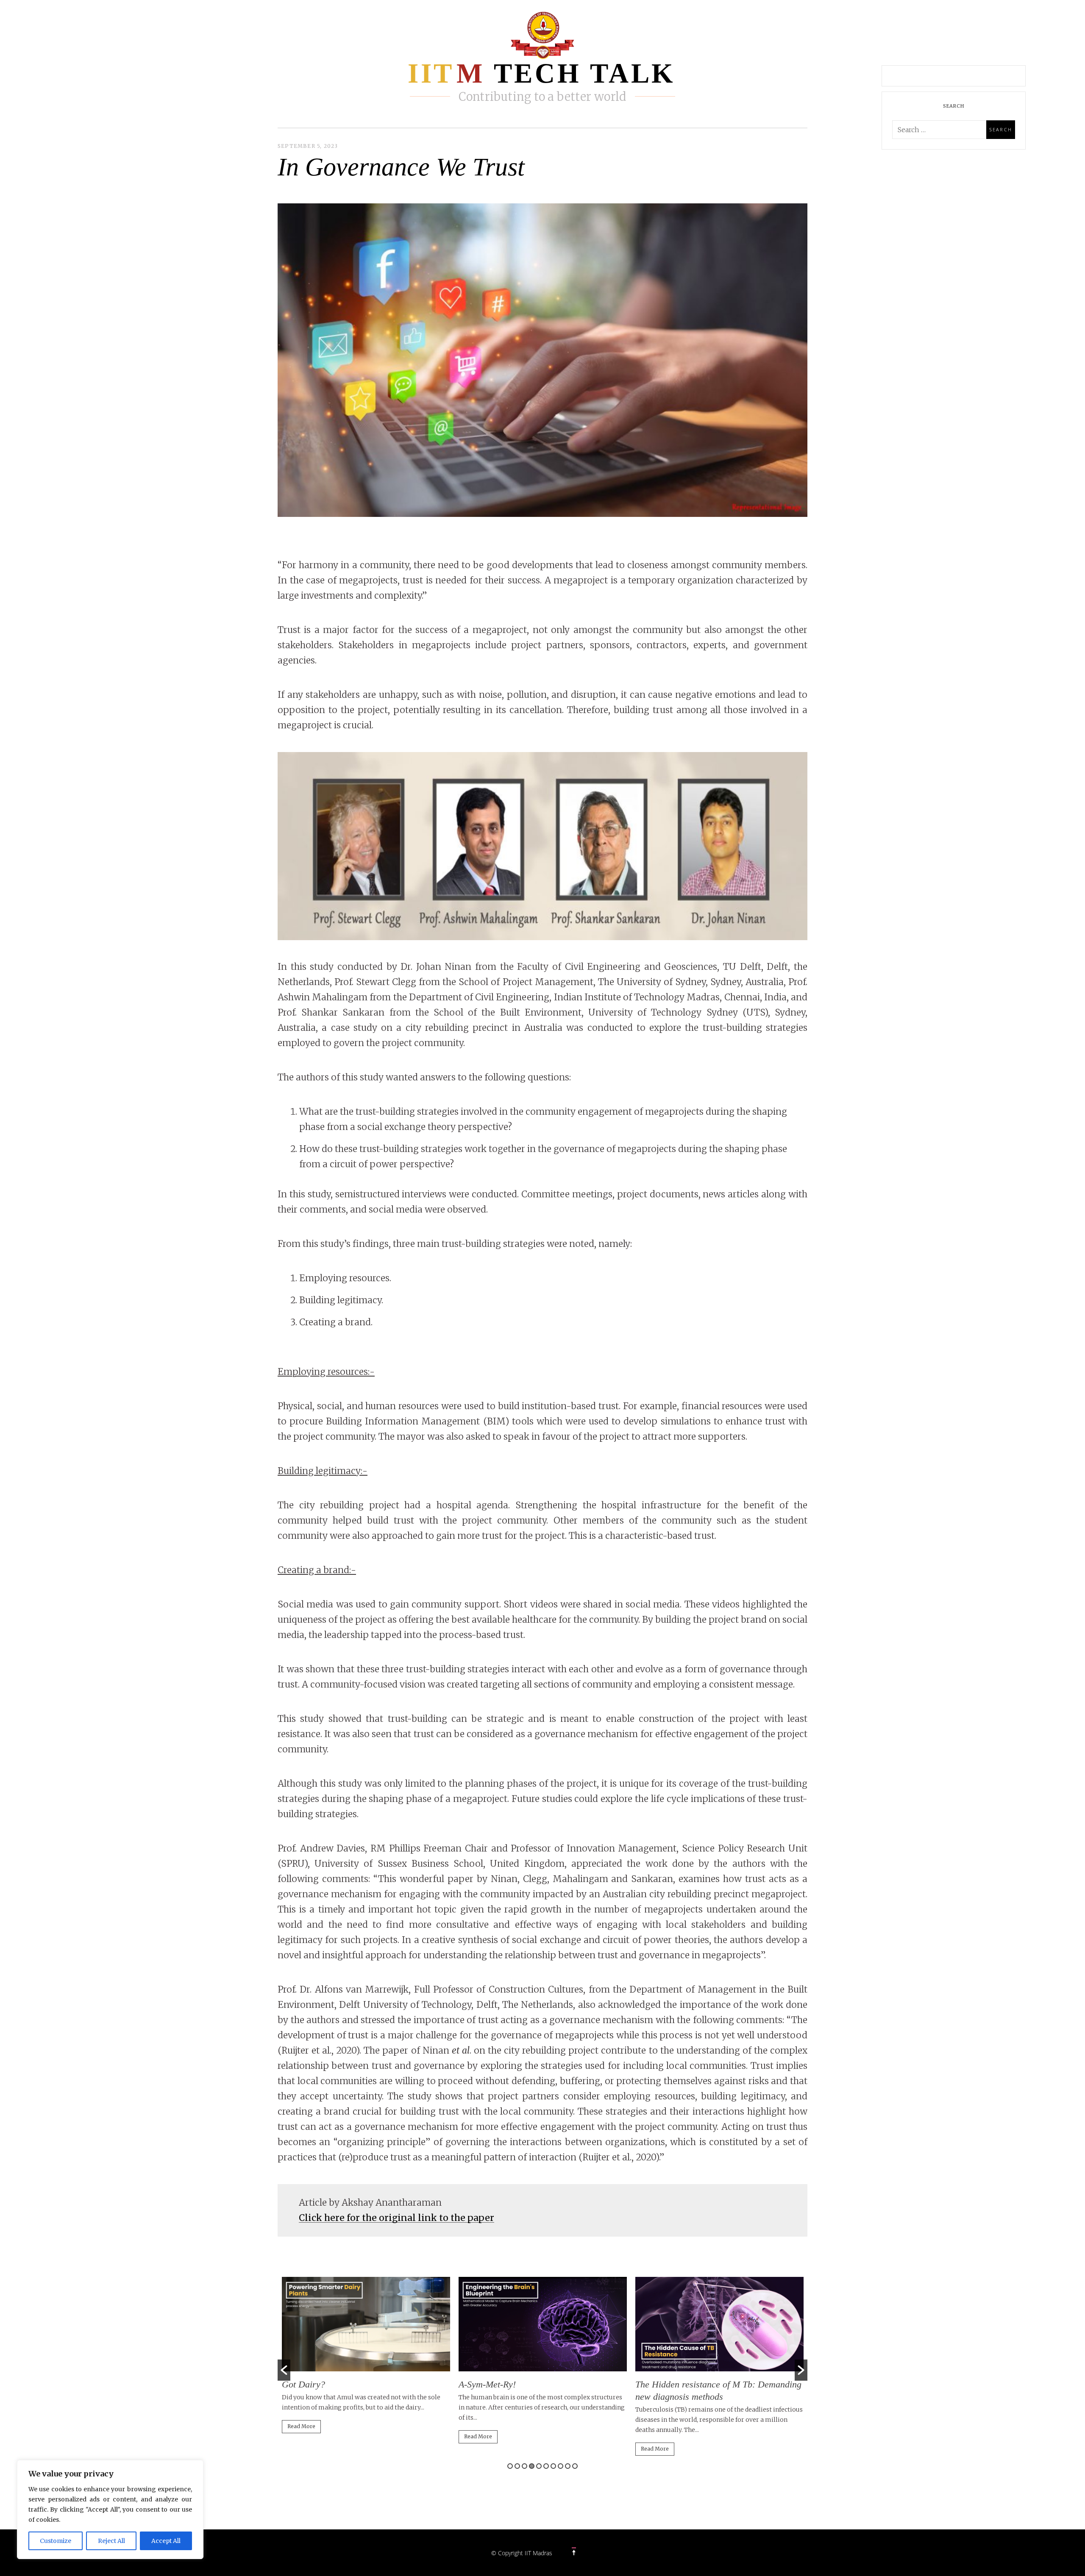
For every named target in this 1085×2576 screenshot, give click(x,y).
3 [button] (524, 2466)
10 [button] (575, 2466)
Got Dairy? (303, 2384)
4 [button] (532, 2466)
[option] (366, 2359)
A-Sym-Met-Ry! (487, 2384)
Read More (301, 2426)
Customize (56, 2541)
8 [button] (561, 2466)
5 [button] (539, 2466)
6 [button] (546, 2466)
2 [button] (517, 2466)
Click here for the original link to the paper (396, 2218)
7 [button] (553, 2466)
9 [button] (568, 2466)
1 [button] (510, 2466)
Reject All (111, 2541)
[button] (284, 2370)
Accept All (166, 2541)
